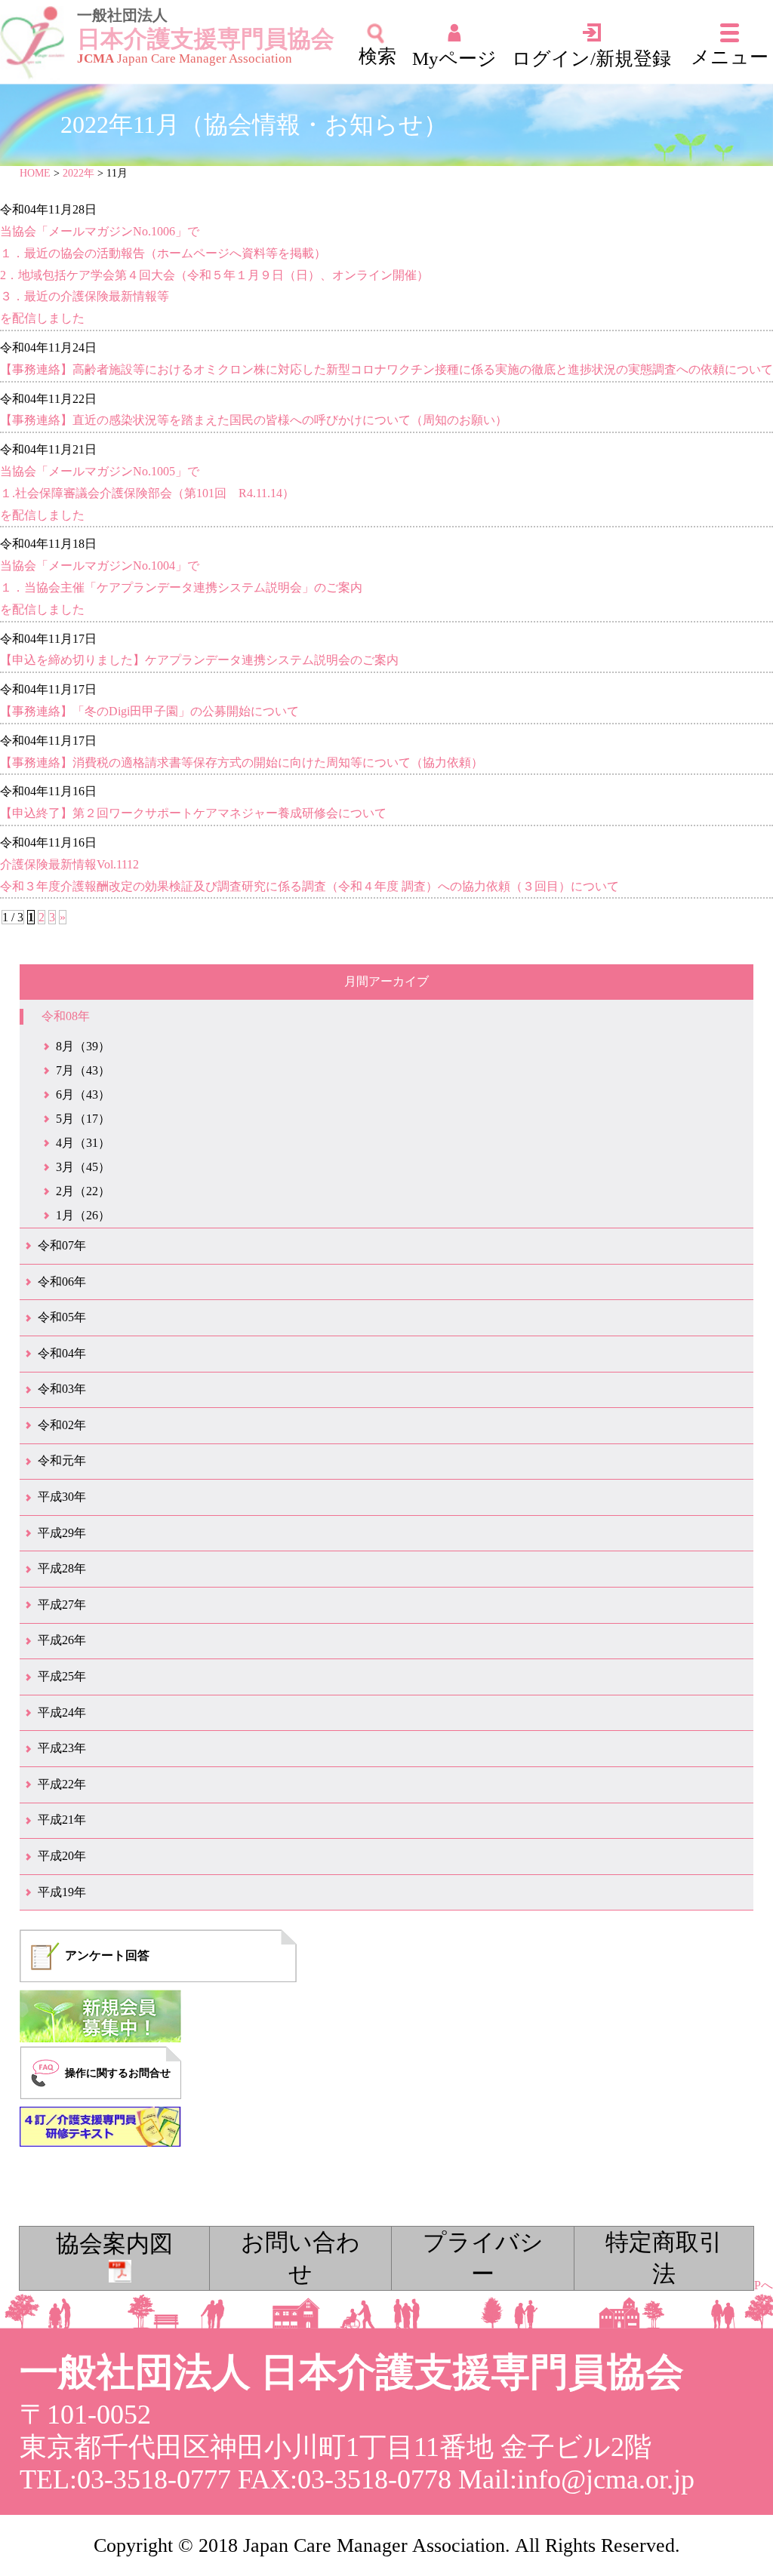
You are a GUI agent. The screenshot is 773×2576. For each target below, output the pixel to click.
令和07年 (62, 1245)
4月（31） (83, 1143)
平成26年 (62, 1640)
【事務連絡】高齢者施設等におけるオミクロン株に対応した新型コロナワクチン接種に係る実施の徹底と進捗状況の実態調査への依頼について (386, 369)
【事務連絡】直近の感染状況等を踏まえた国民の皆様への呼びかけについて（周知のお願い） (254, 420)
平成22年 (62, 1784)
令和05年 (62, 1317)
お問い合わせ (300, 2258)
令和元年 (62, 1460)
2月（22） (83, 1191)
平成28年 (62, 1568)
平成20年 (62, 1856)
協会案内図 (114, 2244)
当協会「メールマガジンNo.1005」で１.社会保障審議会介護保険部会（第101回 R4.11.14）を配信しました (147, 493)
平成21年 (62, 1820)
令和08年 (66, 1016)
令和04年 (62, 1353)
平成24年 (62, 1712)
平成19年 (62, 1892)
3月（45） (83, 1167)
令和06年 (62, 1282)
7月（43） (83, 1070)
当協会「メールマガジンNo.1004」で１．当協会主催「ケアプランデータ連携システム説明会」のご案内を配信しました (181, 587)
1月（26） (83, 1215)
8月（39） (83, 1046)
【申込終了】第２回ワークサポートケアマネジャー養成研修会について (193, 813)
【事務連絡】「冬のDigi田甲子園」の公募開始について (149, 711)
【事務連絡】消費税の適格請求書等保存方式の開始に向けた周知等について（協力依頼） (242, 762)
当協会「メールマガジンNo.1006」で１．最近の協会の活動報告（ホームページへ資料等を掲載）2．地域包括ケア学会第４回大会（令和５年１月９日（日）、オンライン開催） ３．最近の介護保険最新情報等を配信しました (214, 275)
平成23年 (62, 1748)
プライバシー (483, 2258)
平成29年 (62, 1533)
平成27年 (62, 1605)
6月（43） (83, 1094)
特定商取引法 (664, 2258)
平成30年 (62, 1497)
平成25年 (62, 1676)
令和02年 (62, 1425)
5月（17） (83, 1119)
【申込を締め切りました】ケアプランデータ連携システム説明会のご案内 (199, 660)
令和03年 (62, 1389)
